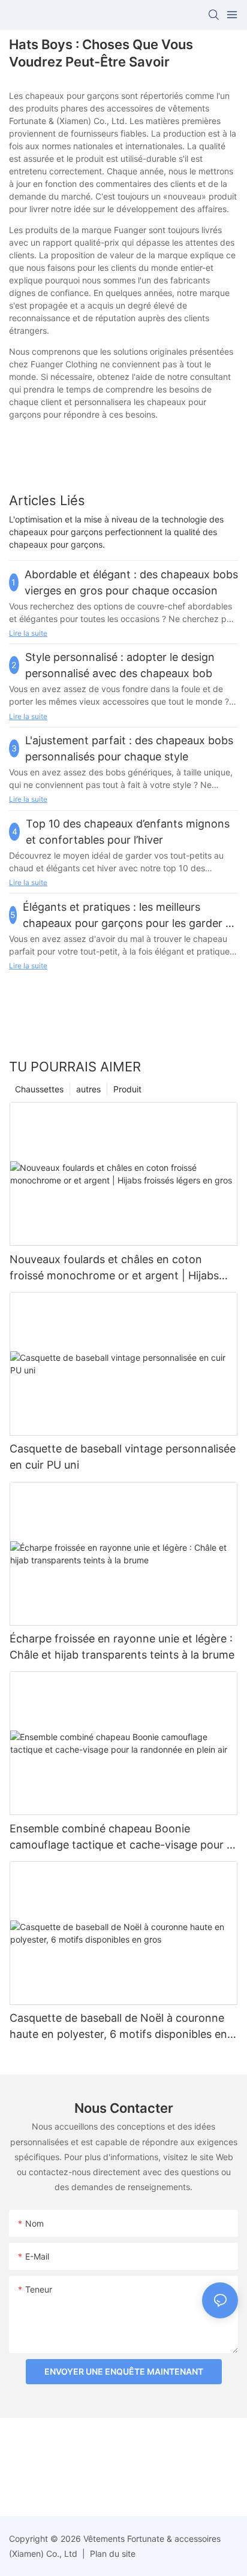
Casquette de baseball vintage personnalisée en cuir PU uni (123, 1457)
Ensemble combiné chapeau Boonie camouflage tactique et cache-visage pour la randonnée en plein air (122, 1837)
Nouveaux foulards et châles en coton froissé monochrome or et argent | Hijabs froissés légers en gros (114, 1268)
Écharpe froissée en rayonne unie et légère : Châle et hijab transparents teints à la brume (122, 1647)
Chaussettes (39, 1089)
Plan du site (112, 2554)
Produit (127, 1089)
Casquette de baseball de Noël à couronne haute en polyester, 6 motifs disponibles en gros (118, 2027)
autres (88, 1089)
